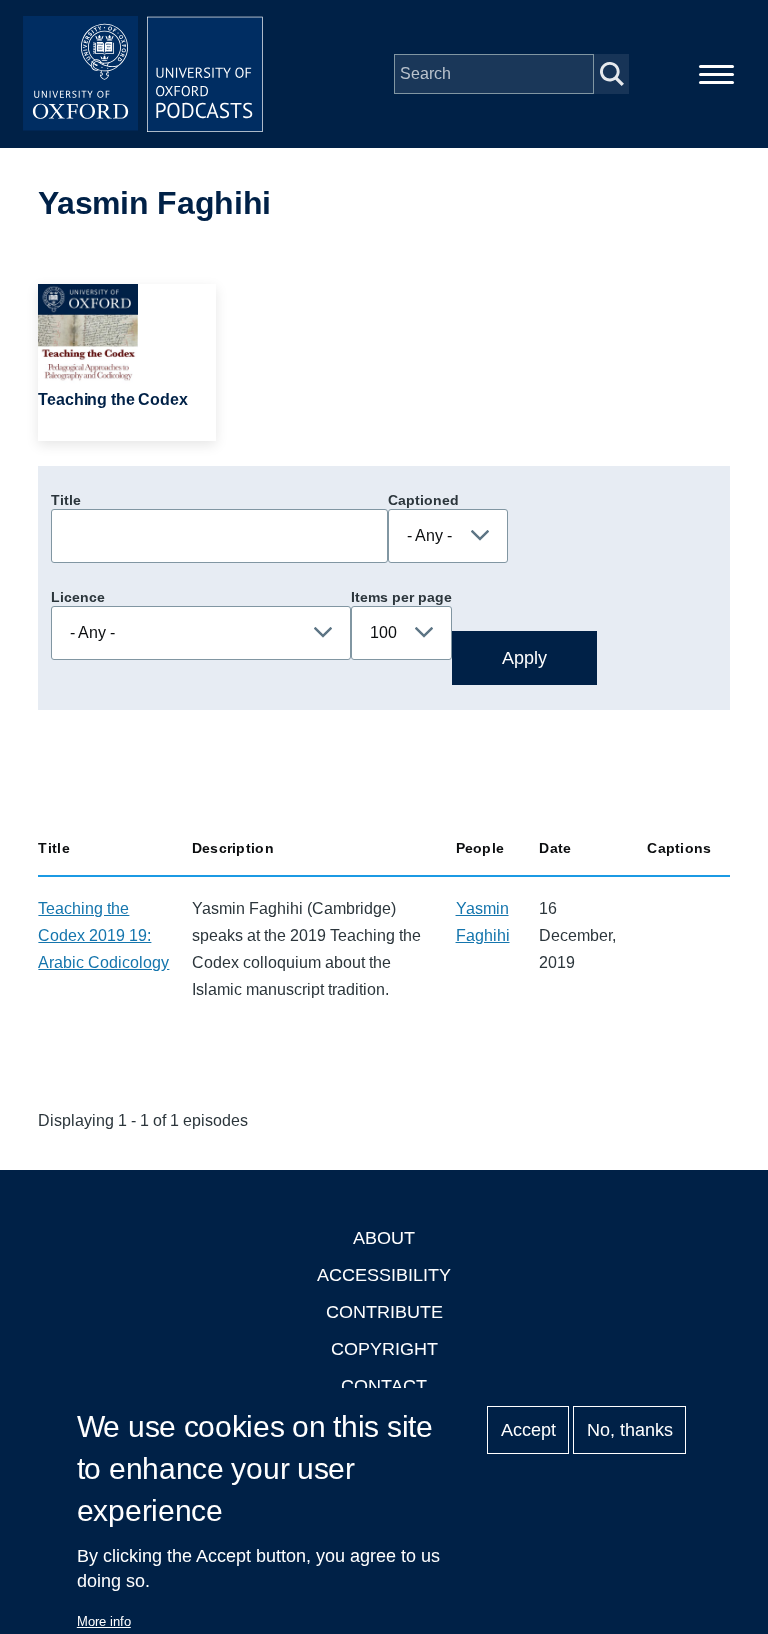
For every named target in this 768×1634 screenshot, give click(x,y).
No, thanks (630, 1430)
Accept (528, 1430)
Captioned (423, 500)
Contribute (384, 1312)
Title (66, 500)
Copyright (384, 1349)
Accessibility (384, 1275)
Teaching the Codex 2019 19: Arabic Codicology (103, 935)
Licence (78, 597)
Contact (384, 1386)
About (384, 1238)
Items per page (401, 597)
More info (104, 1621)
